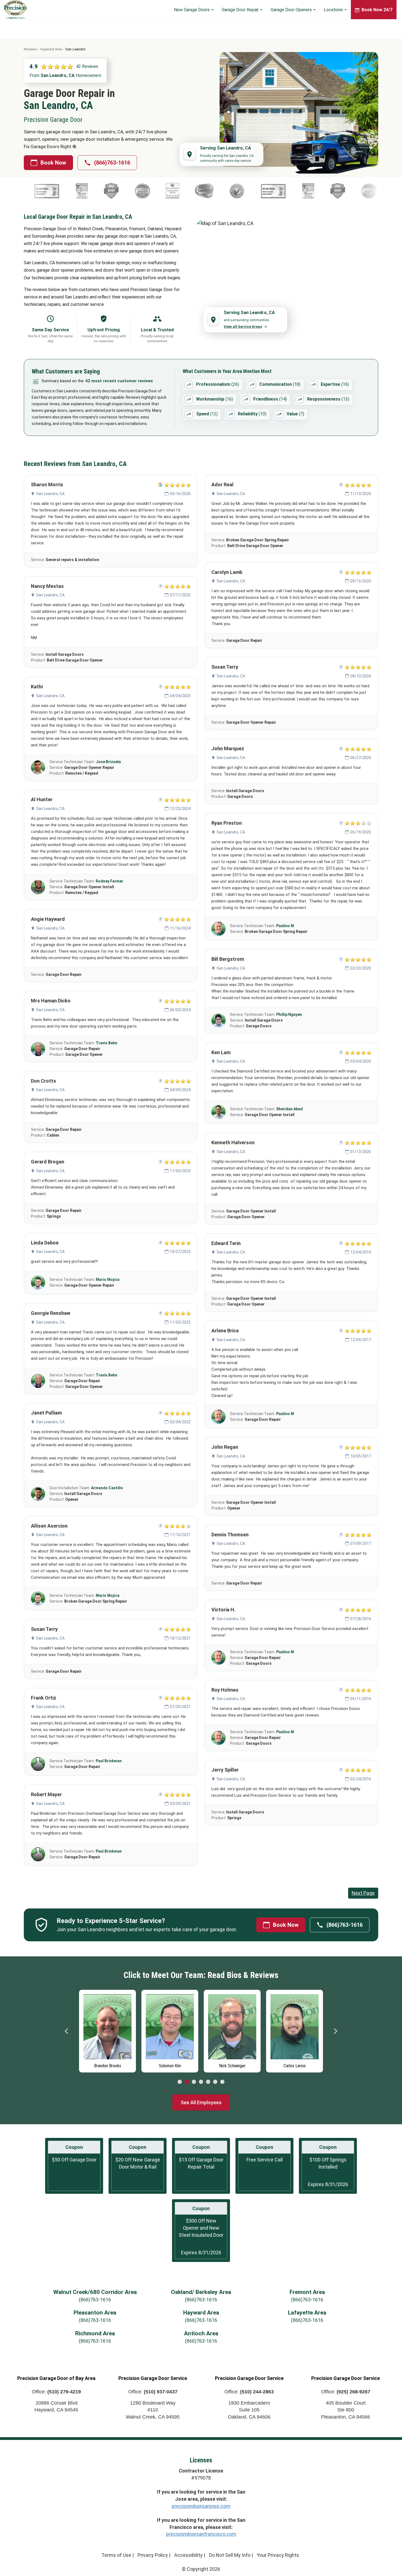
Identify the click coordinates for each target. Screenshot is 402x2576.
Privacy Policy (153, 2555)
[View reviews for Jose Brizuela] (38, 767)
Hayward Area (51, 49)
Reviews (30, 49)
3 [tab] (194, 2082)
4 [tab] (201, 2082)
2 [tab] (187, 2082)
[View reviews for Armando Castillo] (38, 1494)
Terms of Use (116, 2555)
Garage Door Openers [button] (292, 10)
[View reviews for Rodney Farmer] (38, 887)
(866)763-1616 (112, 163)
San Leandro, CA (50, 494)
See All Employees (201, 2102)
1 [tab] (180, 2082)
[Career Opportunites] (175, 191)
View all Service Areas (243, 327)
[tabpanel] (108, 2030)
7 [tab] (222, 2082)
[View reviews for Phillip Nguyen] (219, 1020)
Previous (67, 2031)
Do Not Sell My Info (230, 2555)
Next (335, 2031)
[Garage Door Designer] (210, 191)
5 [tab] (208, 2082)
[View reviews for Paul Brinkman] (38, 1764)
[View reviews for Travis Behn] (38, 1049)
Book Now (53, 163)
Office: (56, 2392)
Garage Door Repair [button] (241, 10)
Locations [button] (334, 10)
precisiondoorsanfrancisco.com (201, 2534)
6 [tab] (215, 2082)
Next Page (363, 1893)
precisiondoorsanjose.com (201, 2506)
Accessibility (188, 2555)
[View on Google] (160, 485)
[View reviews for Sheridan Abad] (219, 1112)
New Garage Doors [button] (192, 10)
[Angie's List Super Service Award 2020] (45, 191)
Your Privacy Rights (278, 2555)
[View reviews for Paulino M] (219, 929)
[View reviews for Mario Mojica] (38, 1283)
